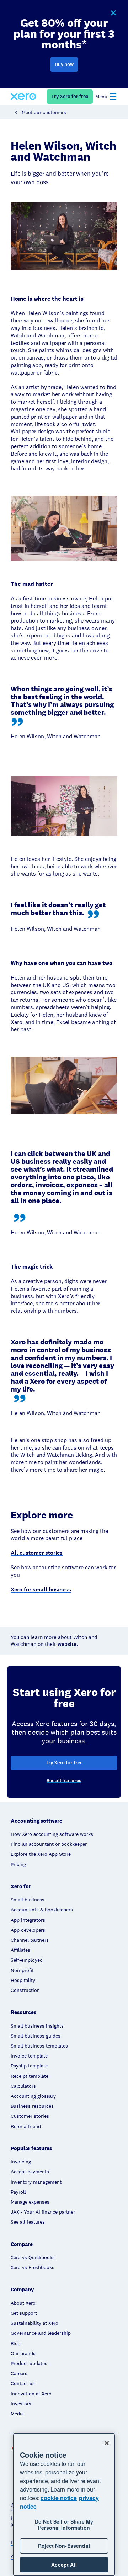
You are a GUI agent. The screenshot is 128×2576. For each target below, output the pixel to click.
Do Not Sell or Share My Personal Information (64, 2525)
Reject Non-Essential (64, 2546)
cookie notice (59, 2498)
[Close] (107, 2443)
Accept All (64, 2565)
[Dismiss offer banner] (113, 13)
